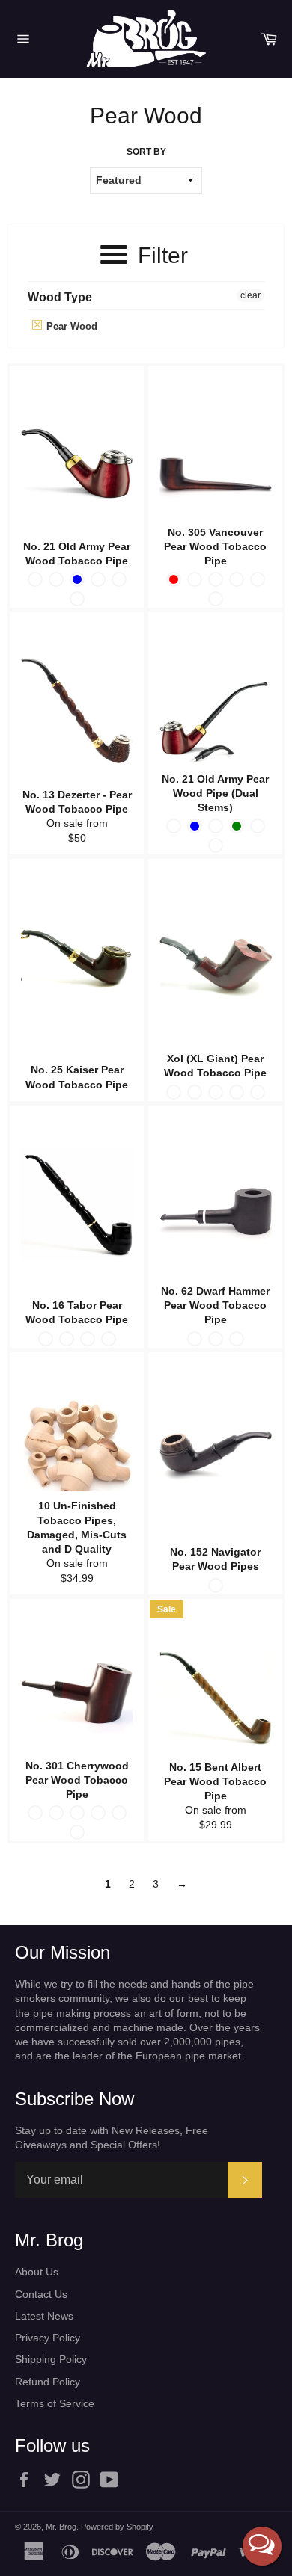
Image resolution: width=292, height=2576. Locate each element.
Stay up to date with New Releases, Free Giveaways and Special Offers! (112, 2138)
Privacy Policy (48, 2338)
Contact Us (41, 2294)
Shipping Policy (51, 2359)
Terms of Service (55, 2403)
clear (250, 295)
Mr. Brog (61, 2527)
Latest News (44, 2316)
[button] (262, 2546)
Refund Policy (48, 2382)
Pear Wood (70, 326)
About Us (37, 2272)
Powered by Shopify (117, 2527)
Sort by (146, 152)
